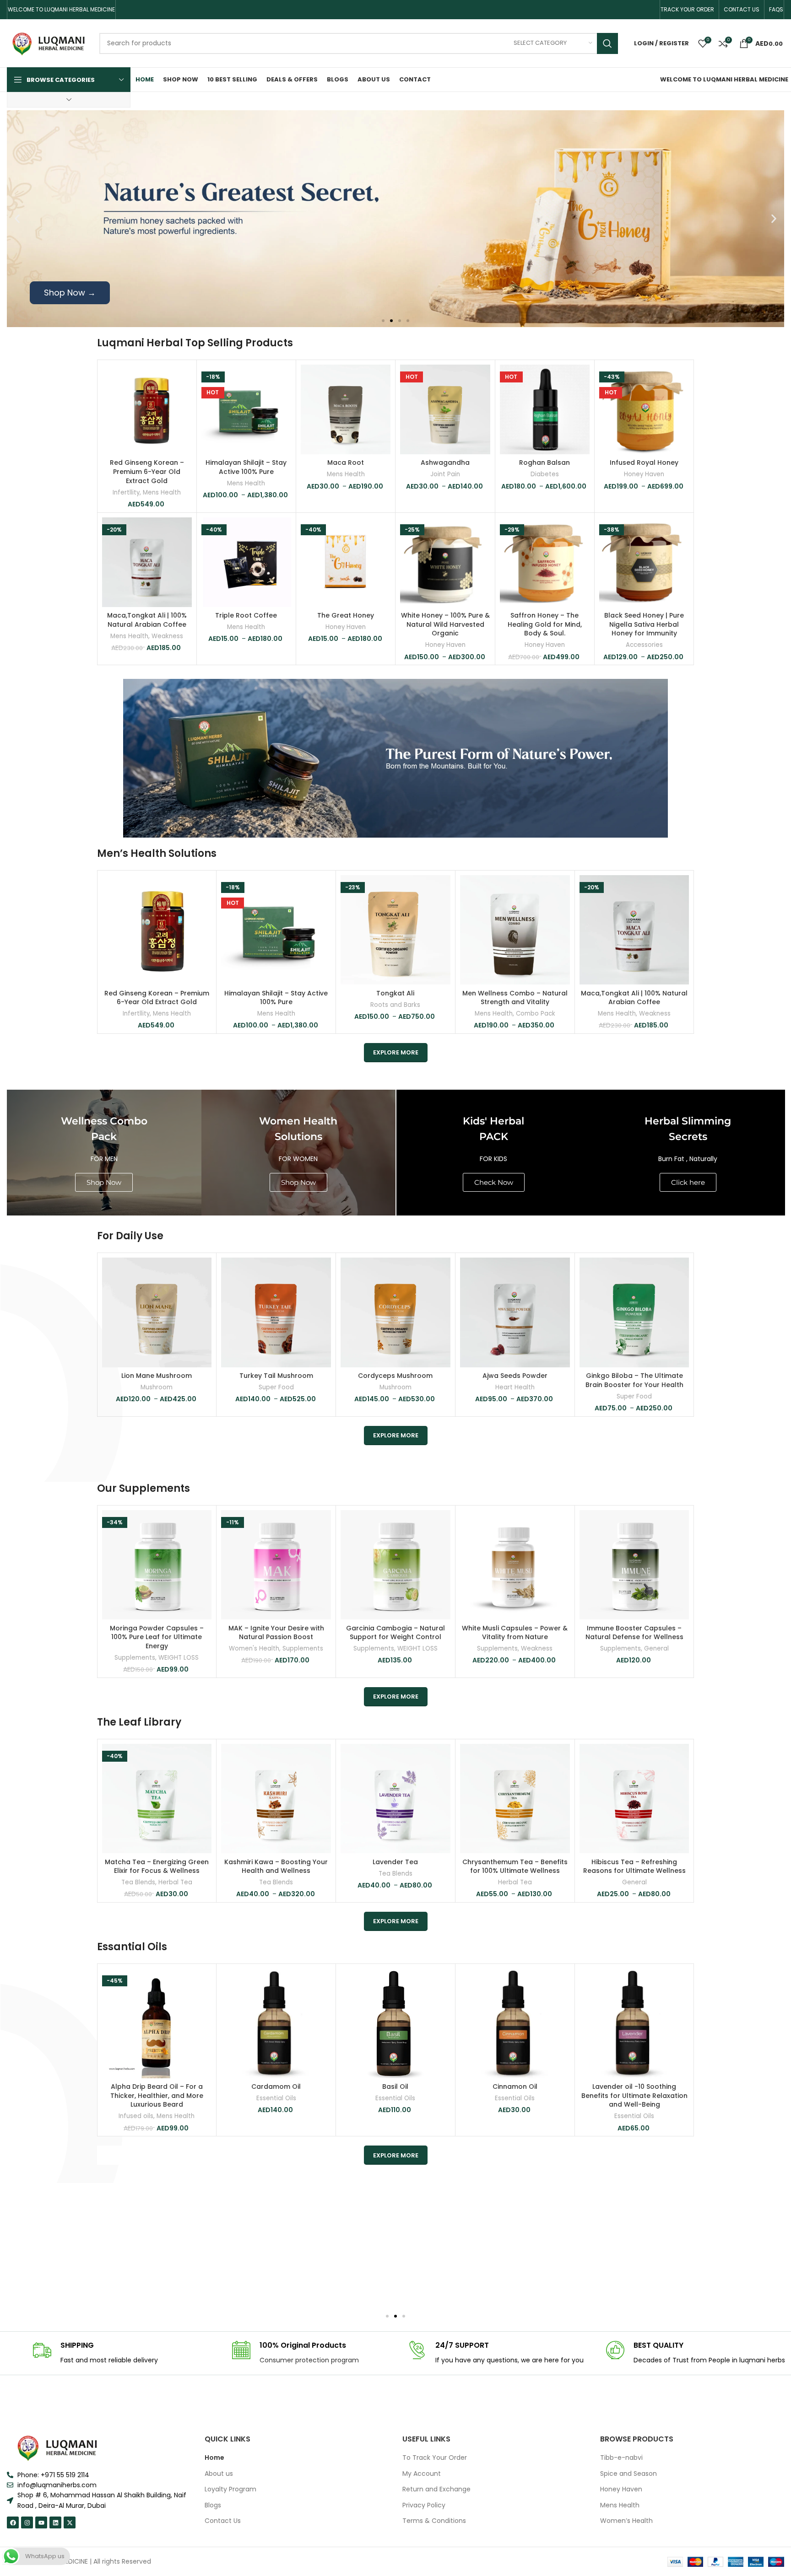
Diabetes (545, 474)
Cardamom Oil (276, 2087)
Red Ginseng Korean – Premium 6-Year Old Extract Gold (147, 471)
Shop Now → (70, 293)
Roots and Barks (395, 1005)
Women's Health (254, 1649)
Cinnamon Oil (515, 2087)
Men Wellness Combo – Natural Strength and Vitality (515, 998)
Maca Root (346, 462)
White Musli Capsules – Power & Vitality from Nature (515, 1633)
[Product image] (147, 409)
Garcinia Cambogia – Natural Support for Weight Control (395, 1633)
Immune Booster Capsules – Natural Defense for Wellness (634, 1633)
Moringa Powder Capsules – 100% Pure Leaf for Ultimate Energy (157, 1637)
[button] (17, 219)
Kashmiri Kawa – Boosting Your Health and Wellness (276, 1866)
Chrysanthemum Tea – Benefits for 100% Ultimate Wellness (515, 1866)
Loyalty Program (230, 2489)
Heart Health (515, 1387)
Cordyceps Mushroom (395, 1376)
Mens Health (162, 493)
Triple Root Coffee (246, 615)
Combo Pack (536, 1014)
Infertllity (126, 493)
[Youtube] (41, 2522)
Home (214, 2458)
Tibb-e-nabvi (621, 2458)
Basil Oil (395, 2087)
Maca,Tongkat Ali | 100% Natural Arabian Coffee (147, 620)
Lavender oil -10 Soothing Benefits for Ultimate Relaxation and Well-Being (634, 2095)
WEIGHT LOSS (179, 1658)
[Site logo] (49, 43)
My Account (422, 2474)
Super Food (276, 1387)
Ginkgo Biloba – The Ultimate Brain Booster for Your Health (634, 1380)
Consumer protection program (309, 2360)
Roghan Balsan (544, 462)
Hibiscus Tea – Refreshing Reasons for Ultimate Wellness (634, 1866)
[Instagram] (27, 2522)
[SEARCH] (607, 43)
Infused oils (136, 2116)
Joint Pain (445, 474)
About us (219, 2474)
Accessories (644, 645)
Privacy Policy (424, 2505)
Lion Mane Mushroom (157, 1376)
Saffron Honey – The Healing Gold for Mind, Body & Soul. (545, 624)
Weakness (167, 636)
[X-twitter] (70, 2522)
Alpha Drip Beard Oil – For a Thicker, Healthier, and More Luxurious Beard (157, 2095)
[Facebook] (13, 2522)
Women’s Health (626, 2521)
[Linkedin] (55, 2522)
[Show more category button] (69, 100)
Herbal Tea (175, 1882)
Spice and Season (628, 2474)
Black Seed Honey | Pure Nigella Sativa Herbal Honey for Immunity (644, 624)
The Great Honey (346, 615)
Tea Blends (138, 1882)
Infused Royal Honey (644, 462)
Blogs (213, 2505)
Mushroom (157, 1387)
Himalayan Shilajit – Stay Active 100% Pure (246, 467)
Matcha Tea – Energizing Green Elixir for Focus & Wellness (157, 1866)
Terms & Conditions (434, 2521)
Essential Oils (276, 2098)
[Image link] (57, 2447)
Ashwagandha (445, 462)
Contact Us (223, 2521)
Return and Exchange (436, 2489)
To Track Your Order (435, 2458)
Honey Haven (644, 474)
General (656, 1649)
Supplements (135, 1658)
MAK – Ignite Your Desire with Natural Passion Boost (276, 1633)
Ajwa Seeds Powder (515, 1376)
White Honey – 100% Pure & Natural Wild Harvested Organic (445, 624)
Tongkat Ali (395, 993)
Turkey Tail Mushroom (276, 1376)
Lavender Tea (395, 1862)
